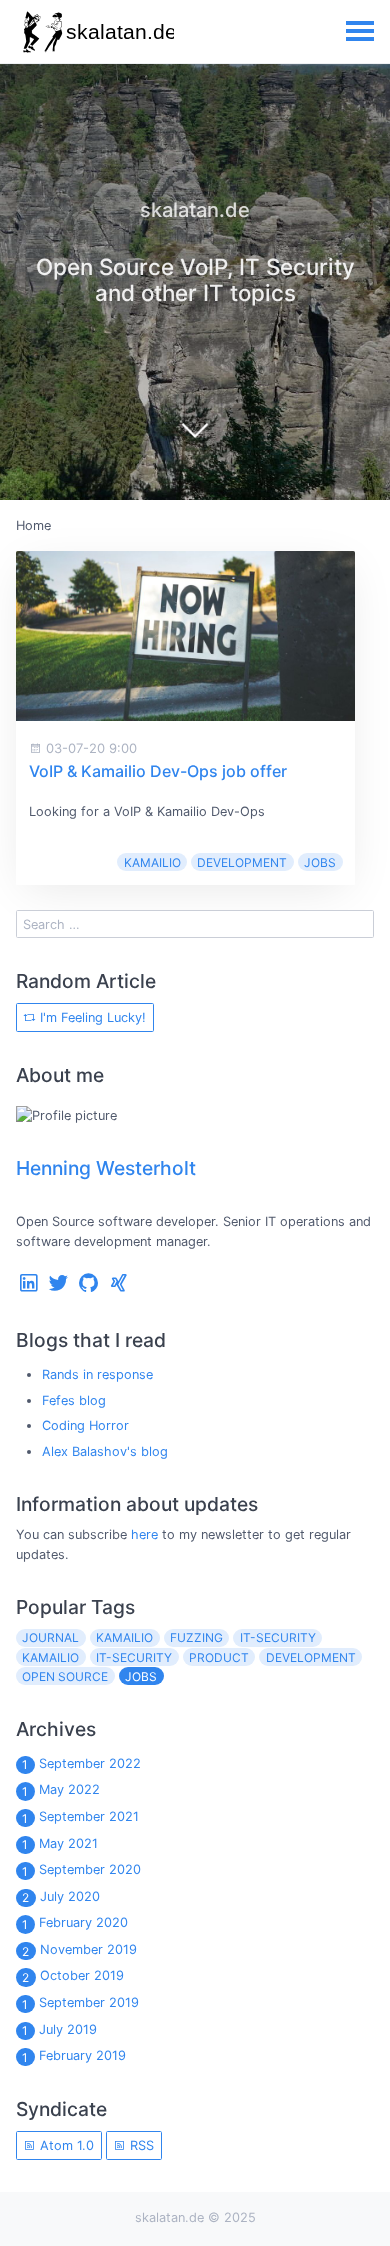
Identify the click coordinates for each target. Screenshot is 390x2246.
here (144, 1534)
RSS (140, 2145)
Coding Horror (85, 1425)
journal (50, 1637)
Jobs (320, 862)
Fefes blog (74, 1400)
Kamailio (152, 862)
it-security (278, 1637)
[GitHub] (89, 1287)
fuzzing (196, 1637)
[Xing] (119, 1287)
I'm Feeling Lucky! (91, 1017)
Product (219, 1657)
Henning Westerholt (106, 1168)
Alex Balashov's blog (105, 1451)
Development (242, 862)
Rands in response (97, 1374)
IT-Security (134, 1657)
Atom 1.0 (65, 2145)
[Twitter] (59, 1287)
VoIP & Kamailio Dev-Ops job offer (158, 771)
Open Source (65, 1676)
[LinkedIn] (29, 1287)
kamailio (124, 1637)
